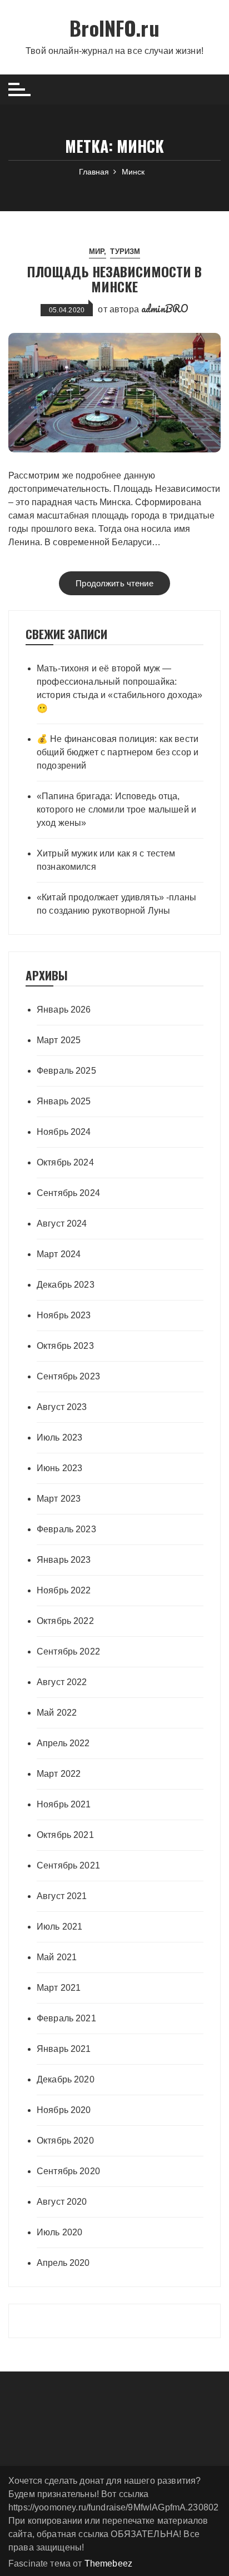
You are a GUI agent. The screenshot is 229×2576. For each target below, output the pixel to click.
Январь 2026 (64, 1010)
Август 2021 (62, 1896)
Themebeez (108, 2563)
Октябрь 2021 (65, 1835)
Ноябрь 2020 (64, 2110)
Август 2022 (62, 1682)
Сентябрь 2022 (68, 1651)
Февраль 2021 (66, 2018)
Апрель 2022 (63, 1743)
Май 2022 (57, 1713)
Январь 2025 (64, 1101)
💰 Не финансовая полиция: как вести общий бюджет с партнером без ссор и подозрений (118, 752)
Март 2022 (59, 1774)
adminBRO (165, 308)
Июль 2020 (59, 2232)
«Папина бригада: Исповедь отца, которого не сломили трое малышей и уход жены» (116, 809)
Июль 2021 (59, 1927)
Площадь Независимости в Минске (114, 278)
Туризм (125, 251)
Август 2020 (62, 2202)
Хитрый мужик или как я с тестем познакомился (106, 860)
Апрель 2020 (63, 2263)
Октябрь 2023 (65, 1346)
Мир (96, 251)
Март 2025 (59, 1040)
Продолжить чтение (114, 583)
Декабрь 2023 (66, 1285)
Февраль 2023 (66, 1529)
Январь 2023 (64, 1560)
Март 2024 (59, 1254)
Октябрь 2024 (65, 1162)
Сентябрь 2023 (68, 1376)
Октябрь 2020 (65, 2141)
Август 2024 (62, 1224)
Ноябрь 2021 (64, 1804)
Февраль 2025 (66, 1071)
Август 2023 (62, 1407)
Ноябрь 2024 (64, 1132)
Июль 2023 (59, 1438)
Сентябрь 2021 (68, 1865)
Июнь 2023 (59, 1468)
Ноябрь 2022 (64, 1590)
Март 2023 (59, 1499)
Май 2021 (57, 1957)
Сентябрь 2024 (68, 1193)
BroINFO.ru (114, 28)
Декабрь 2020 (66, 2079)
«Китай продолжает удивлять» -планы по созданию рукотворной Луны (116, 904)
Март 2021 (59, 1988)
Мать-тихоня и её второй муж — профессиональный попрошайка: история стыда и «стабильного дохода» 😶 (120, 688)
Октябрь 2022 (65, 1621)
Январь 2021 (64, 2049)
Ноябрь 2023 (64, 1315)
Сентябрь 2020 (68, 2171)
